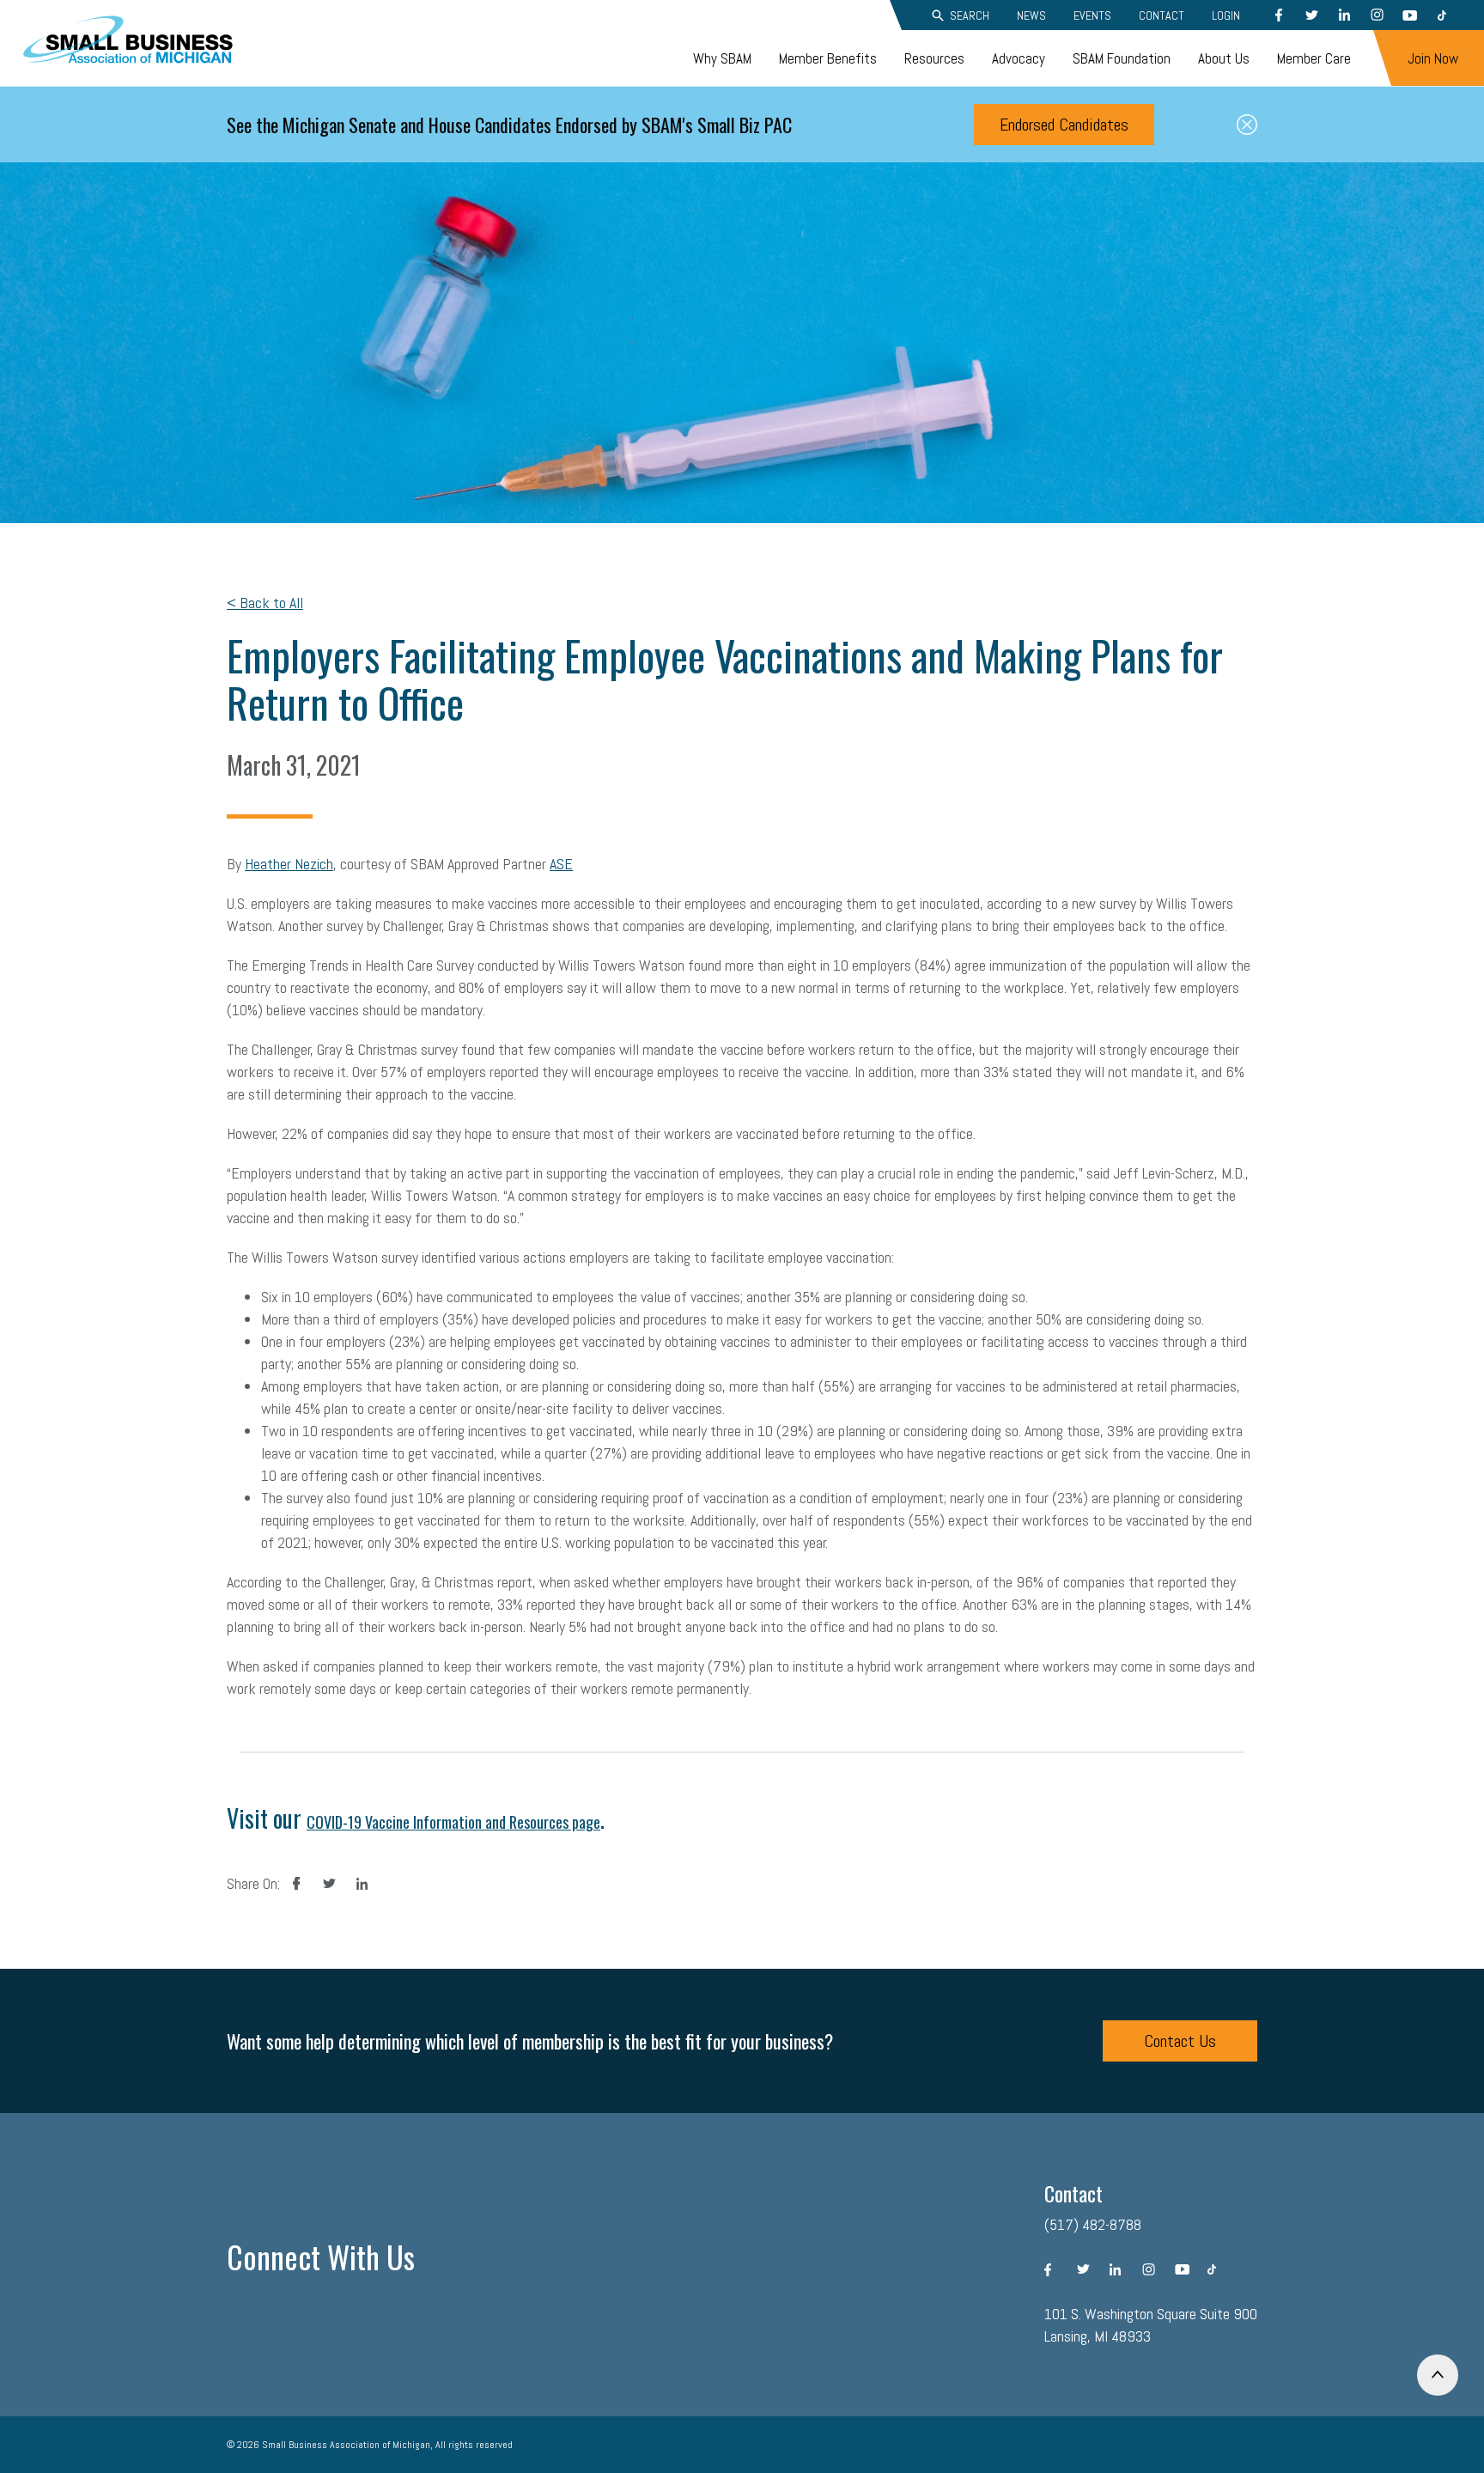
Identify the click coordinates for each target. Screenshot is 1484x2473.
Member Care (1314, 58)
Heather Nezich (289, 864)
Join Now (1433, 58)
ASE (561, 864)
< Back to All (265, 603)
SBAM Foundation (1122, 58)
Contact (1162, 15)
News (1031, 15)
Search (970, 15)
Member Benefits (828, 58)
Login (1226, 15)
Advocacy (1019, 58)
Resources (934, 58)
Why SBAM (722, 58)
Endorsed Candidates (1064, 125)
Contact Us (1180, 2041)
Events (1092, 15)
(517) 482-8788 (1093, 2224)
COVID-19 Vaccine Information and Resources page (453, 1822)
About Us (1224, 58)
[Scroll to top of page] (1438, 2375)
